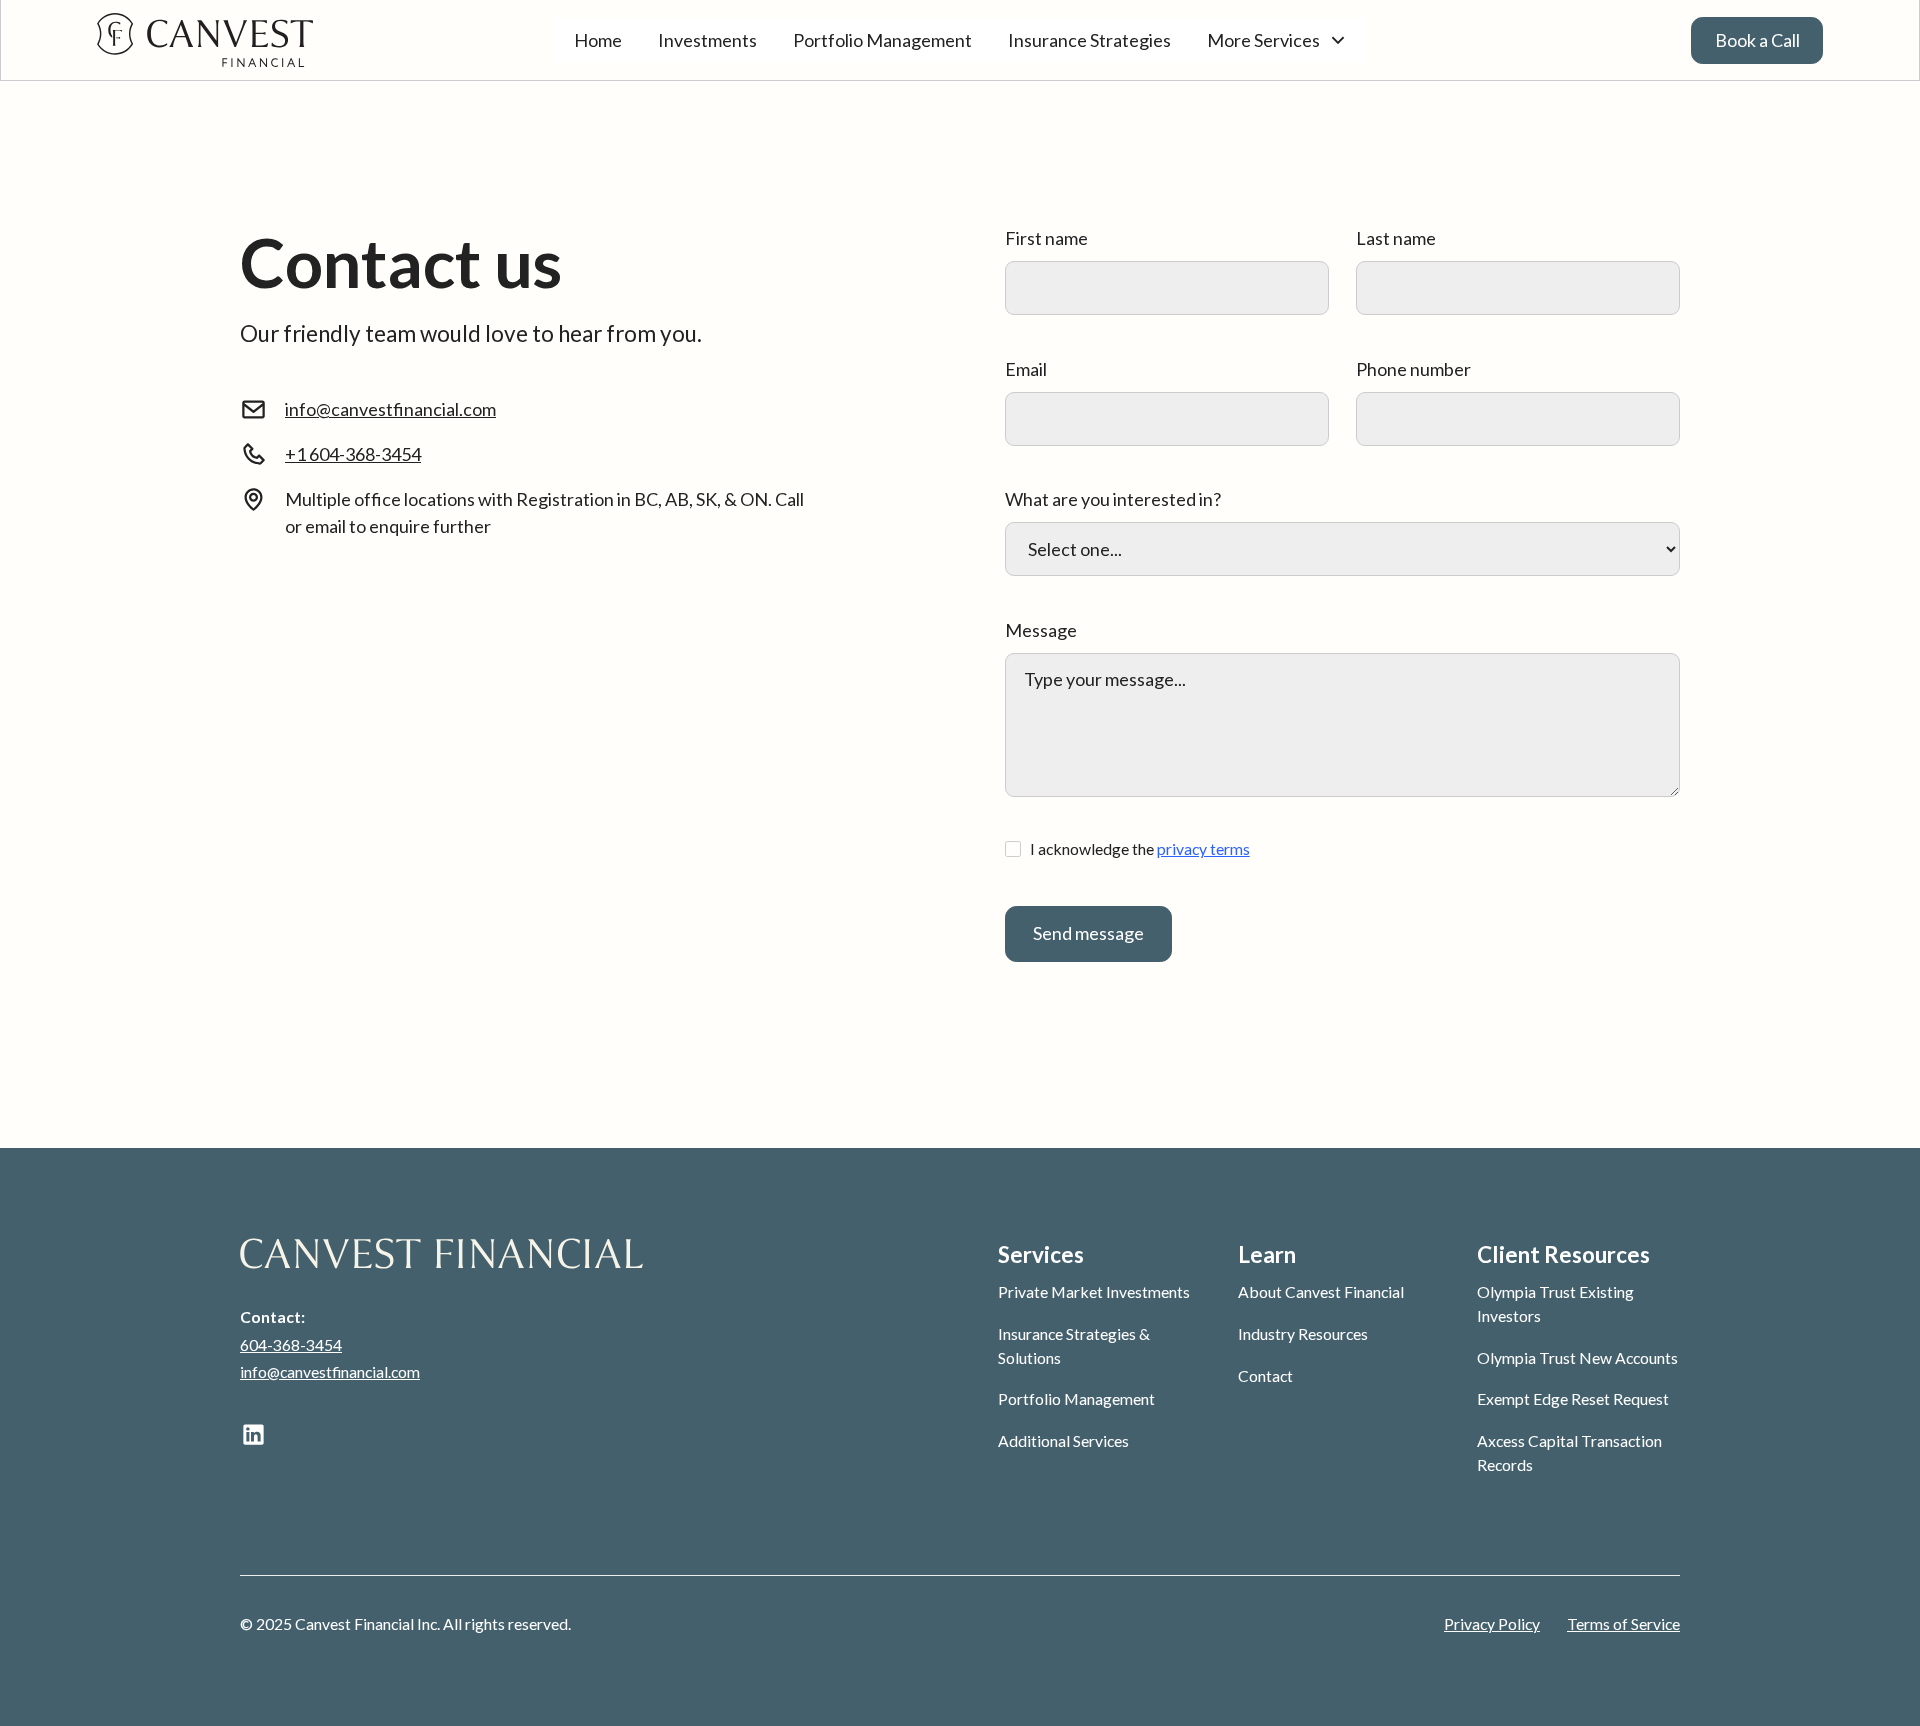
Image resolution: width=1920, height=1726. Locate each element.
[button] (1277, 40)
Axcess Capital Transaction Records (1569, 1452)
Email (1026, 369)
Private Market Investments (1094, 1291)
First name (1046, 238)
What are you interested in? (1113, 499)
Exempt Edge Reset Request (1573, 1398)
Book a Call (1757, 40)
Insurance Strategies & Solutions (1074, 1345)
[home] (278, 40)
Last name (1396, 238)
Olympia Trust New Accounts (1577, 1357)
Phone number (1413, 369)
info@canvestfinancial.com (390, 409)
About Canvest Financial (1321, 1291)
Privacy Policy (1492, 1623)
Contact (1265, 1375)
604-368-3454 (291, 1344)
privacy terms (1203, 848)
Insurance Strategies (1089, 40)
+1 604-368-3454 (353, 454)
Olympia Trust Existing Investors (1555, 1303)
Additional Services (1063, 1440)
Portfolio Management (882, 40)
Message (1041, 630)
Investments (707, 40)
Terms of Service (1623, 1623)
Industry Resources (1303, 1333)
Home (598, 40)
